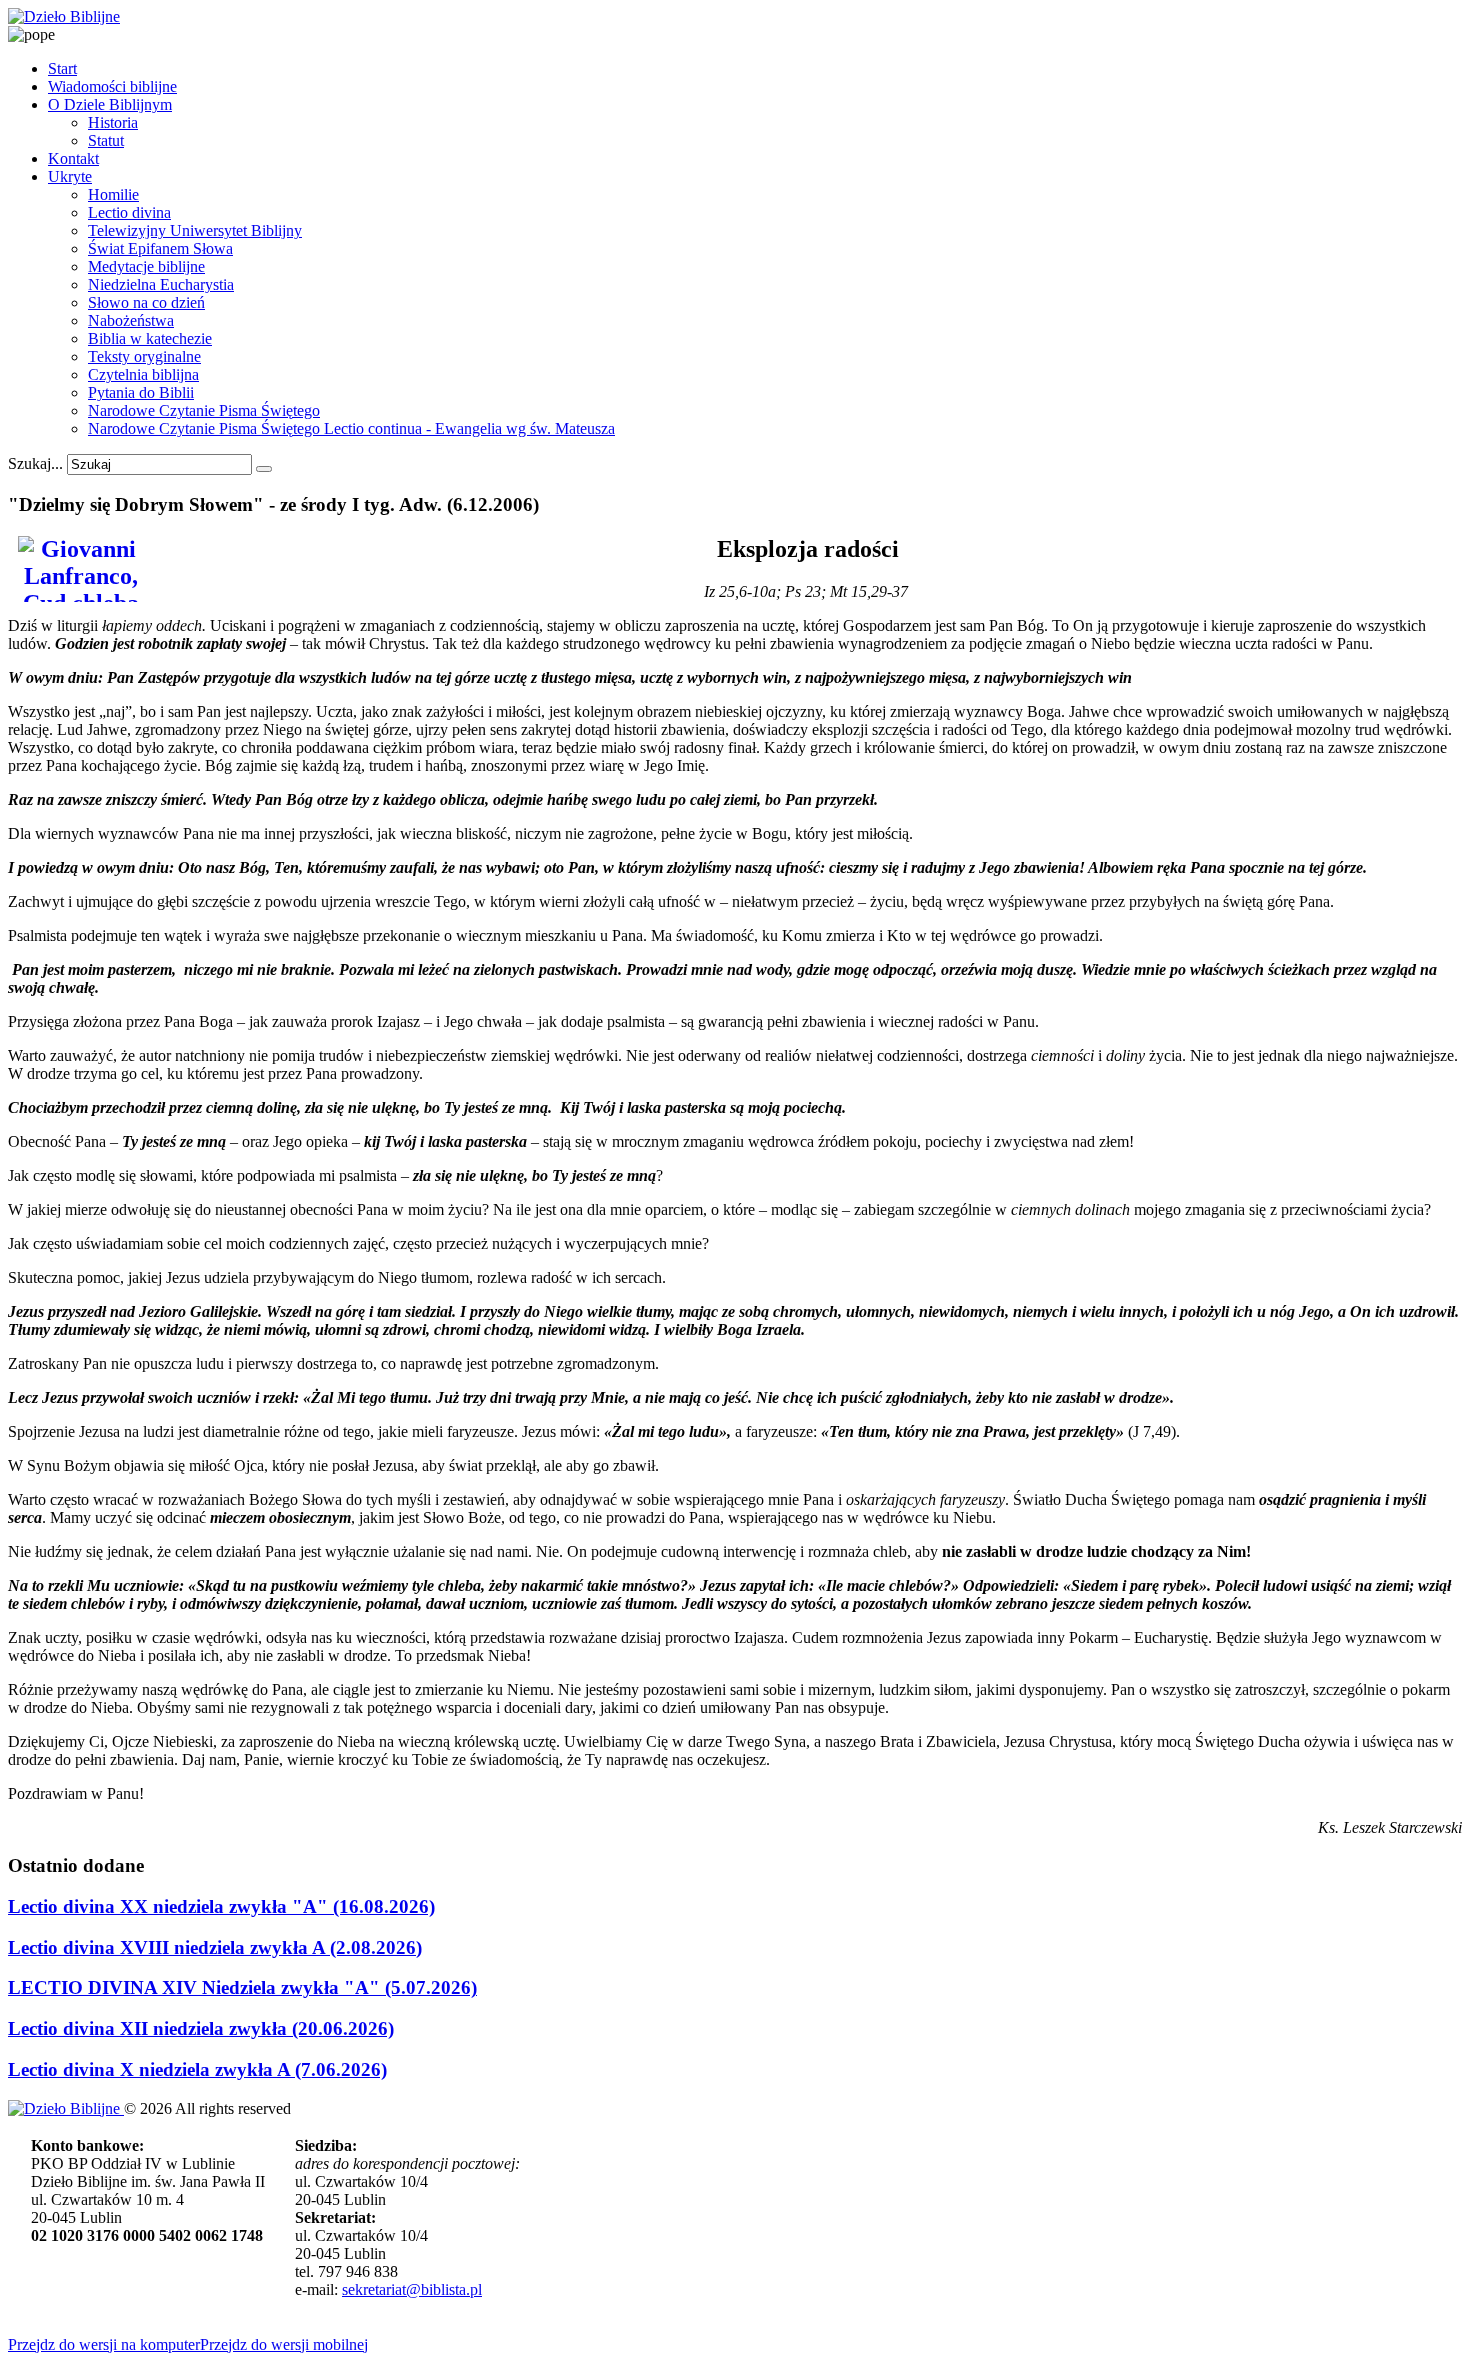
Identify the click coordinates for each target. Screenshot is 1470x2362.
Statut (106, 140)
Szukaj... (35, 463)
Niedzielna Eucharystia (161, 284)
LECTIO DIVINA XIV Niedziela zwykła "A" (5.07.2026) (242, 1987)
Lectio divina (129, 212)
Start (62, 68)
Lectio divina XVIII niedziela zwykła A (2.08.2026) (215, 1947)
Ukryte (70, 176)
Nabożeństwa (131, 320)
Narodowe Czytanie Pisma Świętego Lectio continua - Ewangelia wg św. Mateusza (351, 428)
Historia (113, 122)
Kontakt (73, 158)
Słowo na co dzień (146, 302)
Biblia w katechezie (150, 338)
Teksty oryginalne (144, 356)
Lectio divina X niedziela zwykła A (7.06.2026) (197, 2069)
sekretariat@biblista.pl (412, 2289)
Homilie (113, 194)
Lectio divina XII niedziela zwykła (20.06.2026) (201, 2028)
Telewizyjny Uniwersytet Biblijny (195, 230)
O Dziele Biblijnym (110, 104)
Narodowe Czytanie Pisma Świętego (204, 410)
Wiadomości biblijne (112, 86)
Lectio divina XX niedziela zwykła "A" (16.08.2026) (221, 1906)
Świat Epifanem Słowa (160, 248)
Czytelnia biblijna (143, 374)
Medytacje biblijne (146, 266)
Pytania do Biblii (141, 392)
